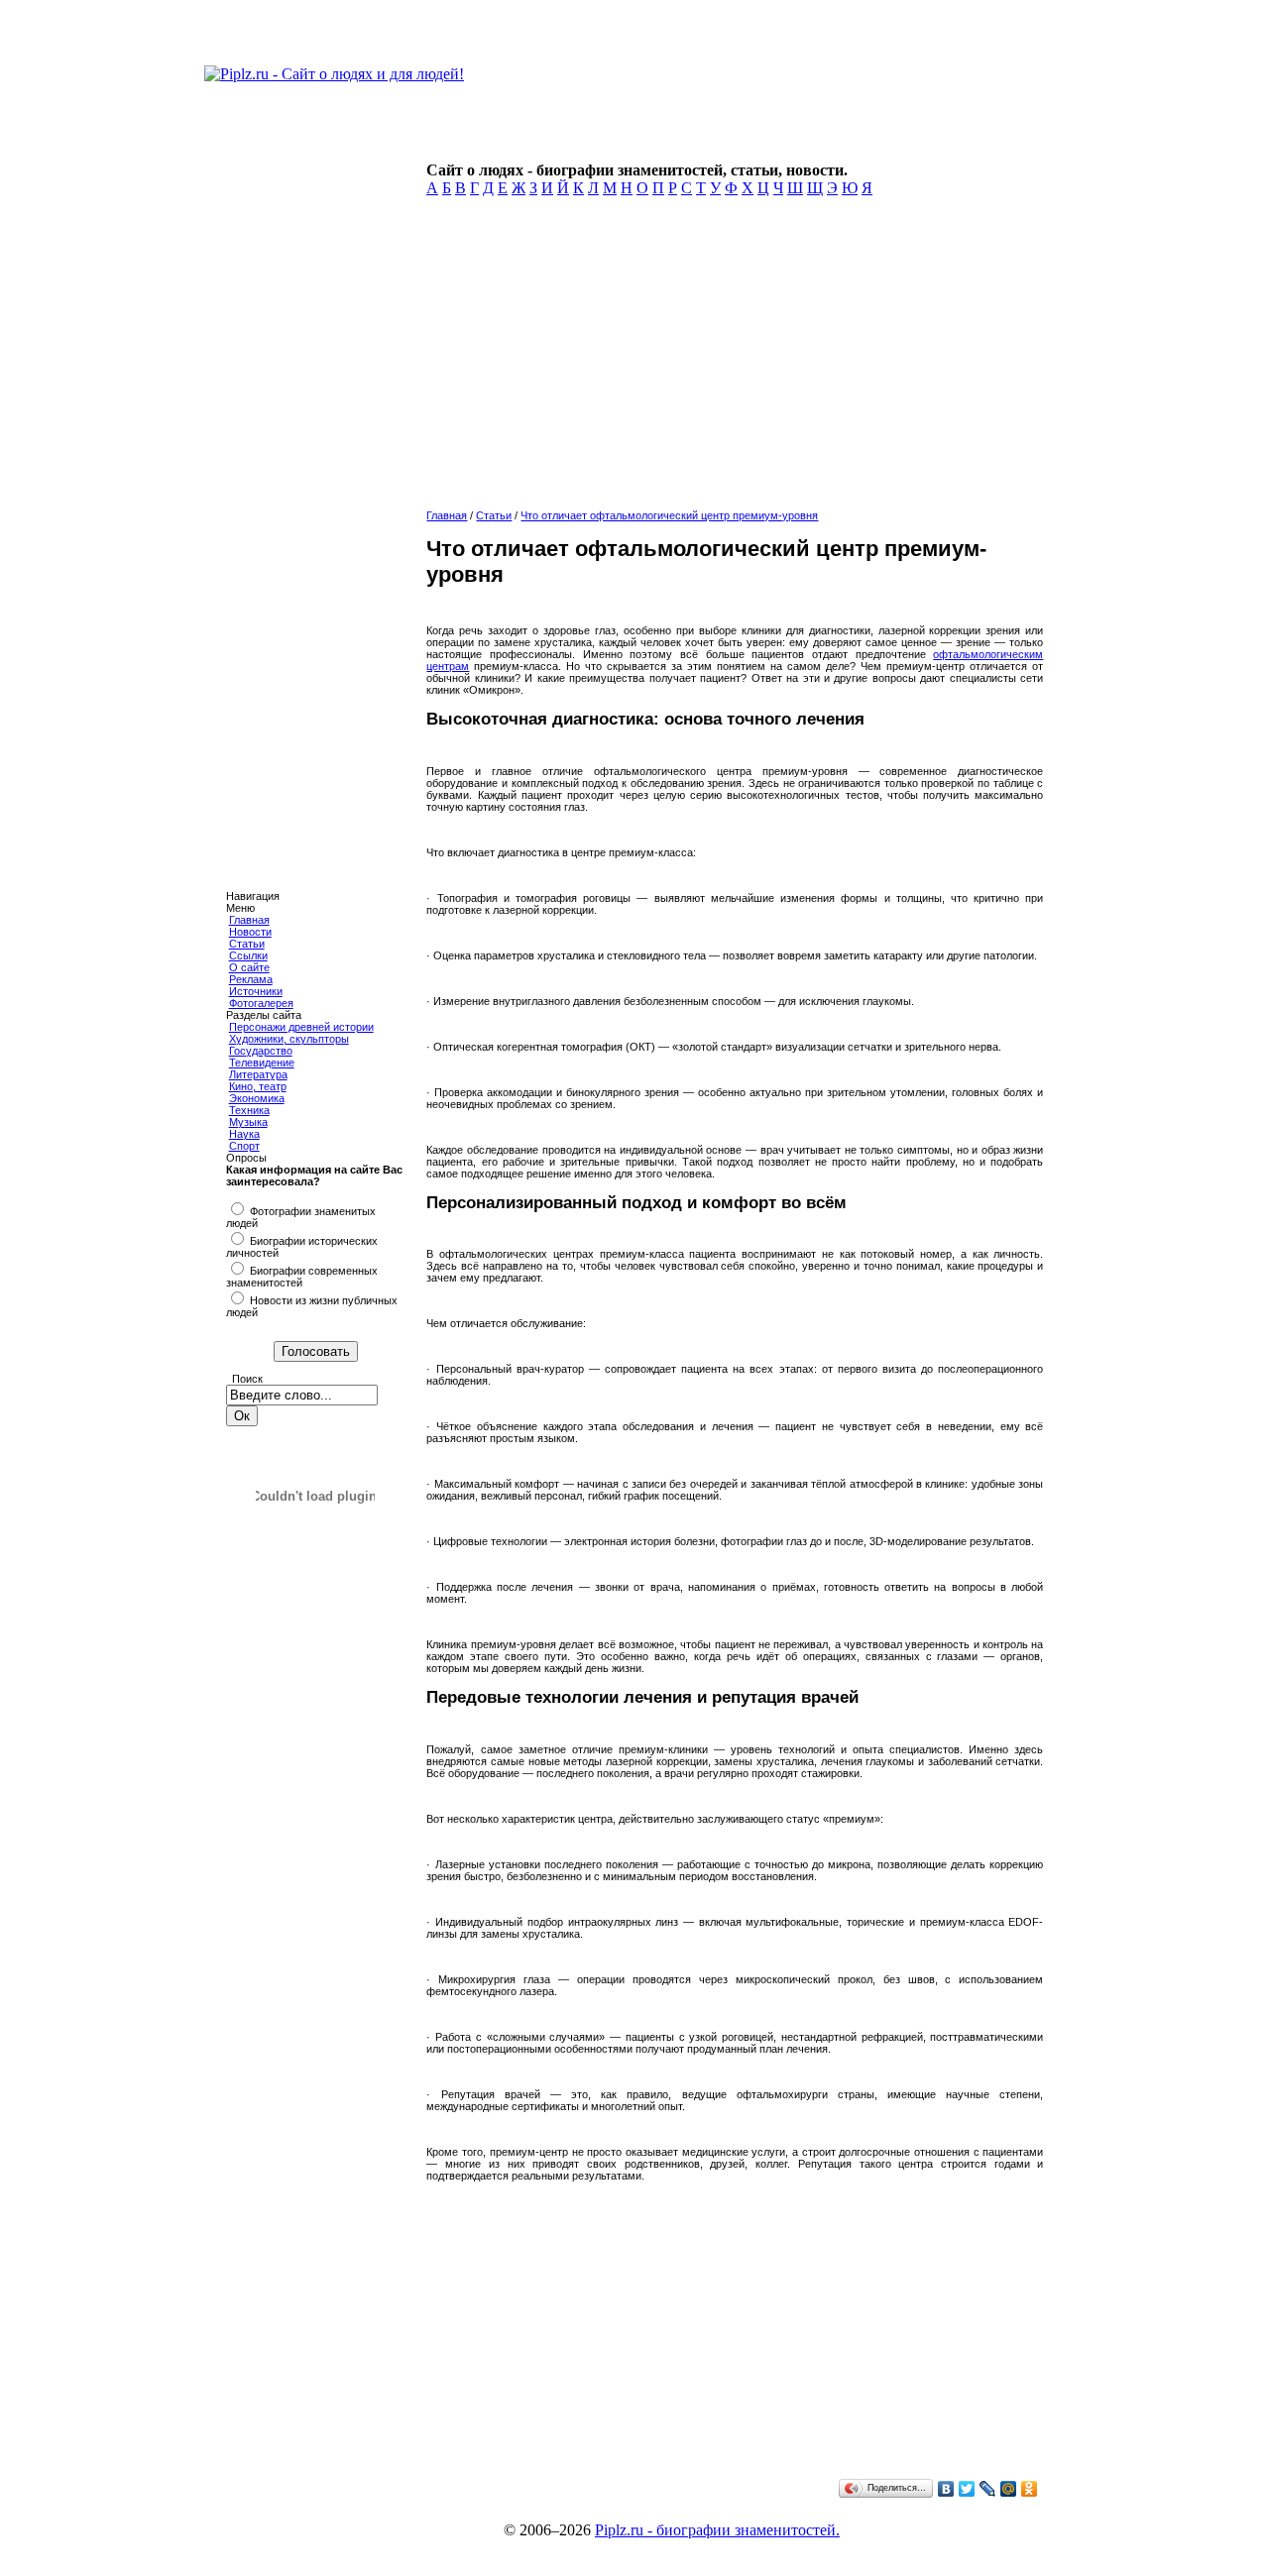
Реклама (251, 979)
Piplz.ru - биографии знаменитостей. (717, 2530)
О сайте (249, 967)
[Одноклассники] (1030, 2489)
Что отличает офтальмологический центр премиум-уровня (669, 515)
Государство (261, 1051)
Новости (250, 932)
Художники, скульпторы (289, 1039)
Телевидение (262, 1063)
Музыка (248, 1122)
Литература (258, 1074)
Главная (249, 920)
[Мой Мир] (1009, 2489)
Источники (256, 991)
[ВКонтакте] (946, 2489)
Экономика (257, 1098)
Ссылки (248, 955)
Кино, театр (258, 1086)
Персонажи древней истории (301, 1027)
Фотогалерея (261, 1003)
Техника (249, 1110)
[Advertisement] (731, 359)
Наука (244, 1134)
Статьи (247, 944)
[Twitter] (967, 2489)
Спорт (244, 1146)
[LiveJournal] (988, 2489)
